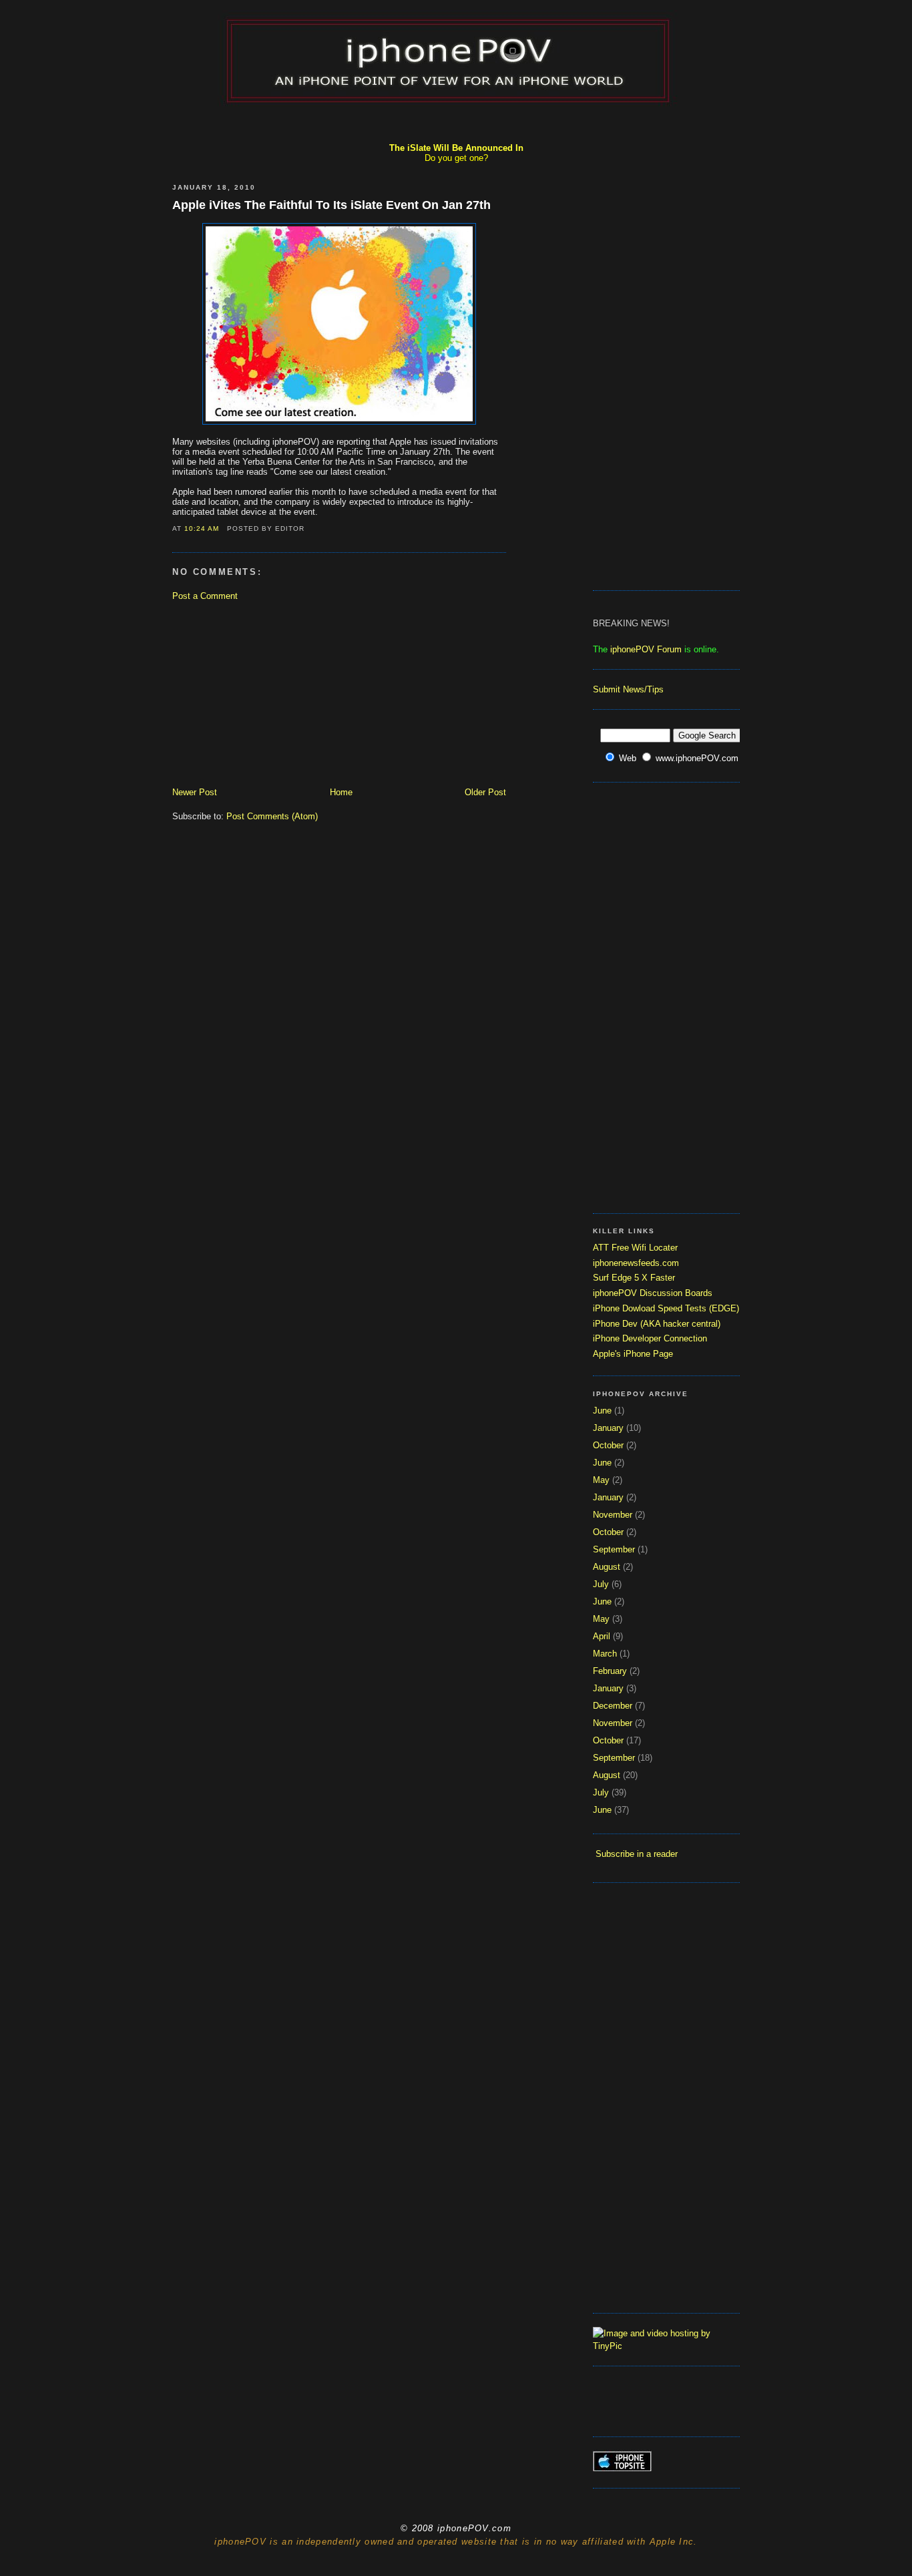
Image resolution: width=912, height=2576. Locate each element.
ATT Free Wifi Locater (635, 1248)
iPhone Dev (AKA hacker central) (657, 1324)
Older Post (485, 792)
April (602, 1636)
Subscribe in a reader (637, 1854)
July (601, 1584)
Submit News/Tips (628, 689)
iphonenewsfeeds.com (636, 1263)
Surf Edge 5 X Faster (634, 1278)
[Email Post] (224, 528)
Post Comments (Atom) (272, 816)
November (613, 1515)
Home (341, 792)
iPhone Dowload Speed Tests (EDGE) (666, 1308)
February (610, 1671)
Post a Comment (205, 596)
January (608, 1428)
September (614, 1549)
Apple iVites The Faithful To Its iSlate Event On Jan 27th (331, 205)
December (613, 1706)
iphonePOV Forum (646, 649)
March (605, 1654)
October (608, 1445)
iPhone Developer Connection (650, 1338)
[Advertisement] (456, 124)
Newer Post (195, 792)
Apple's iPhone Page (633, 1354)
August (607, 1567)
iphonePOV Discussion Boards (653, 1293)
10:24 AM (202, 528)
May (601, 1480)
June (602, 1411)
